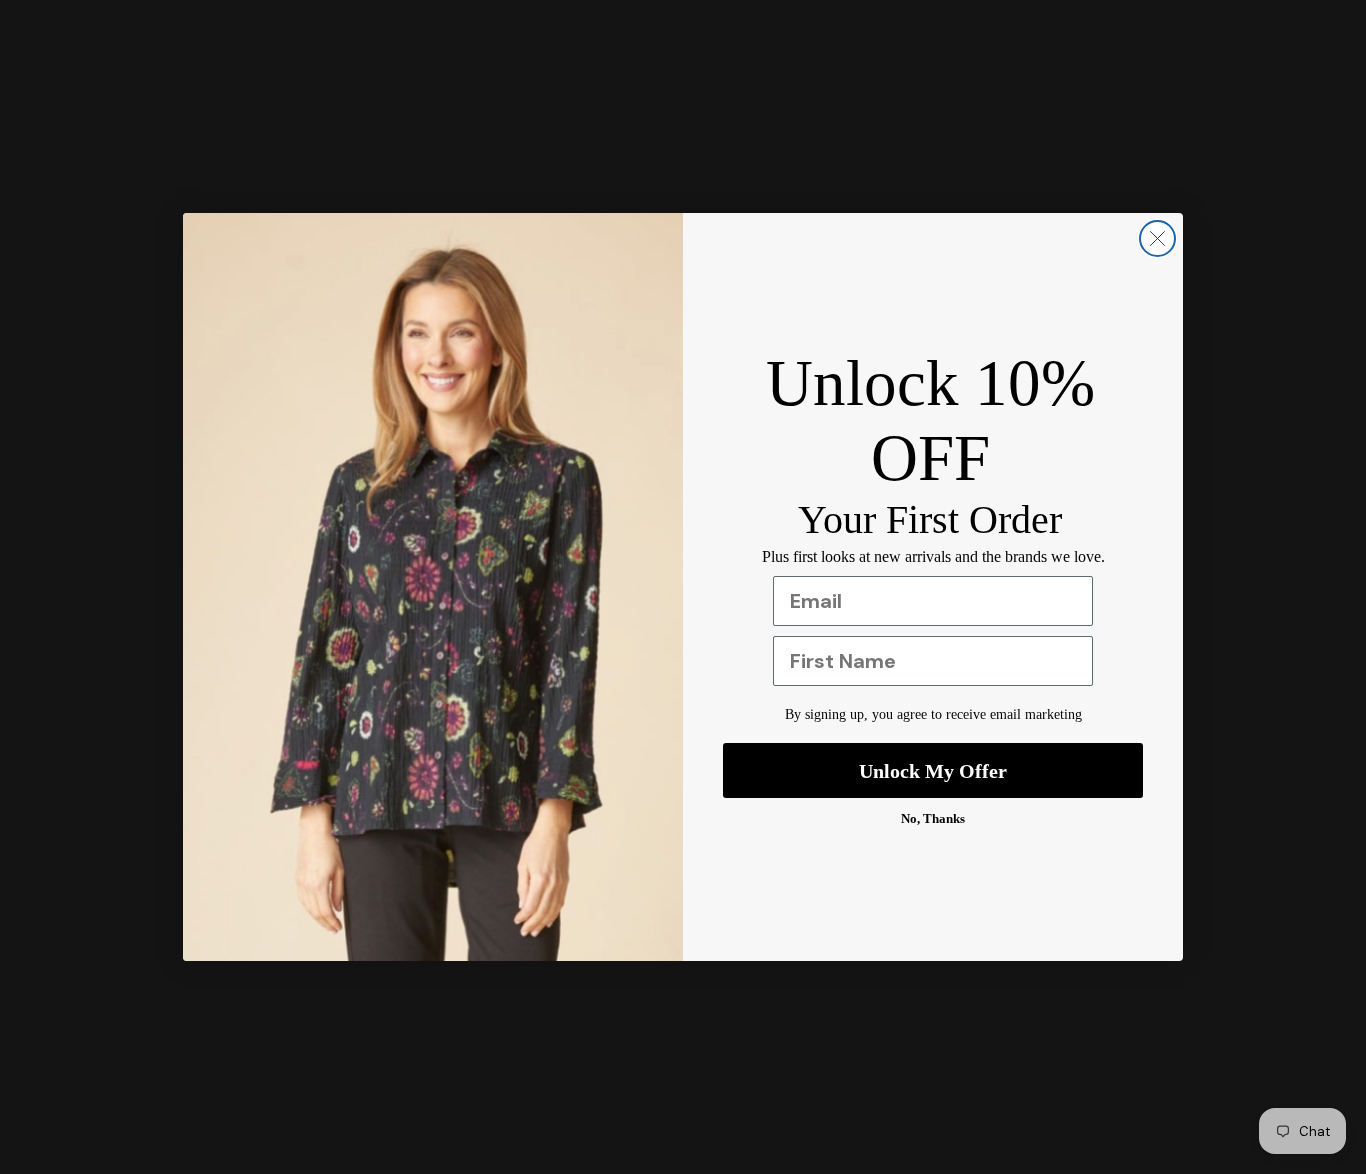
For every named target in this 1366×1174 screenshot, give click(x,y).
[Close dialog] (1157, 238)
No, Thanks (933, 818)
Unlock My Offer (933, 771)
